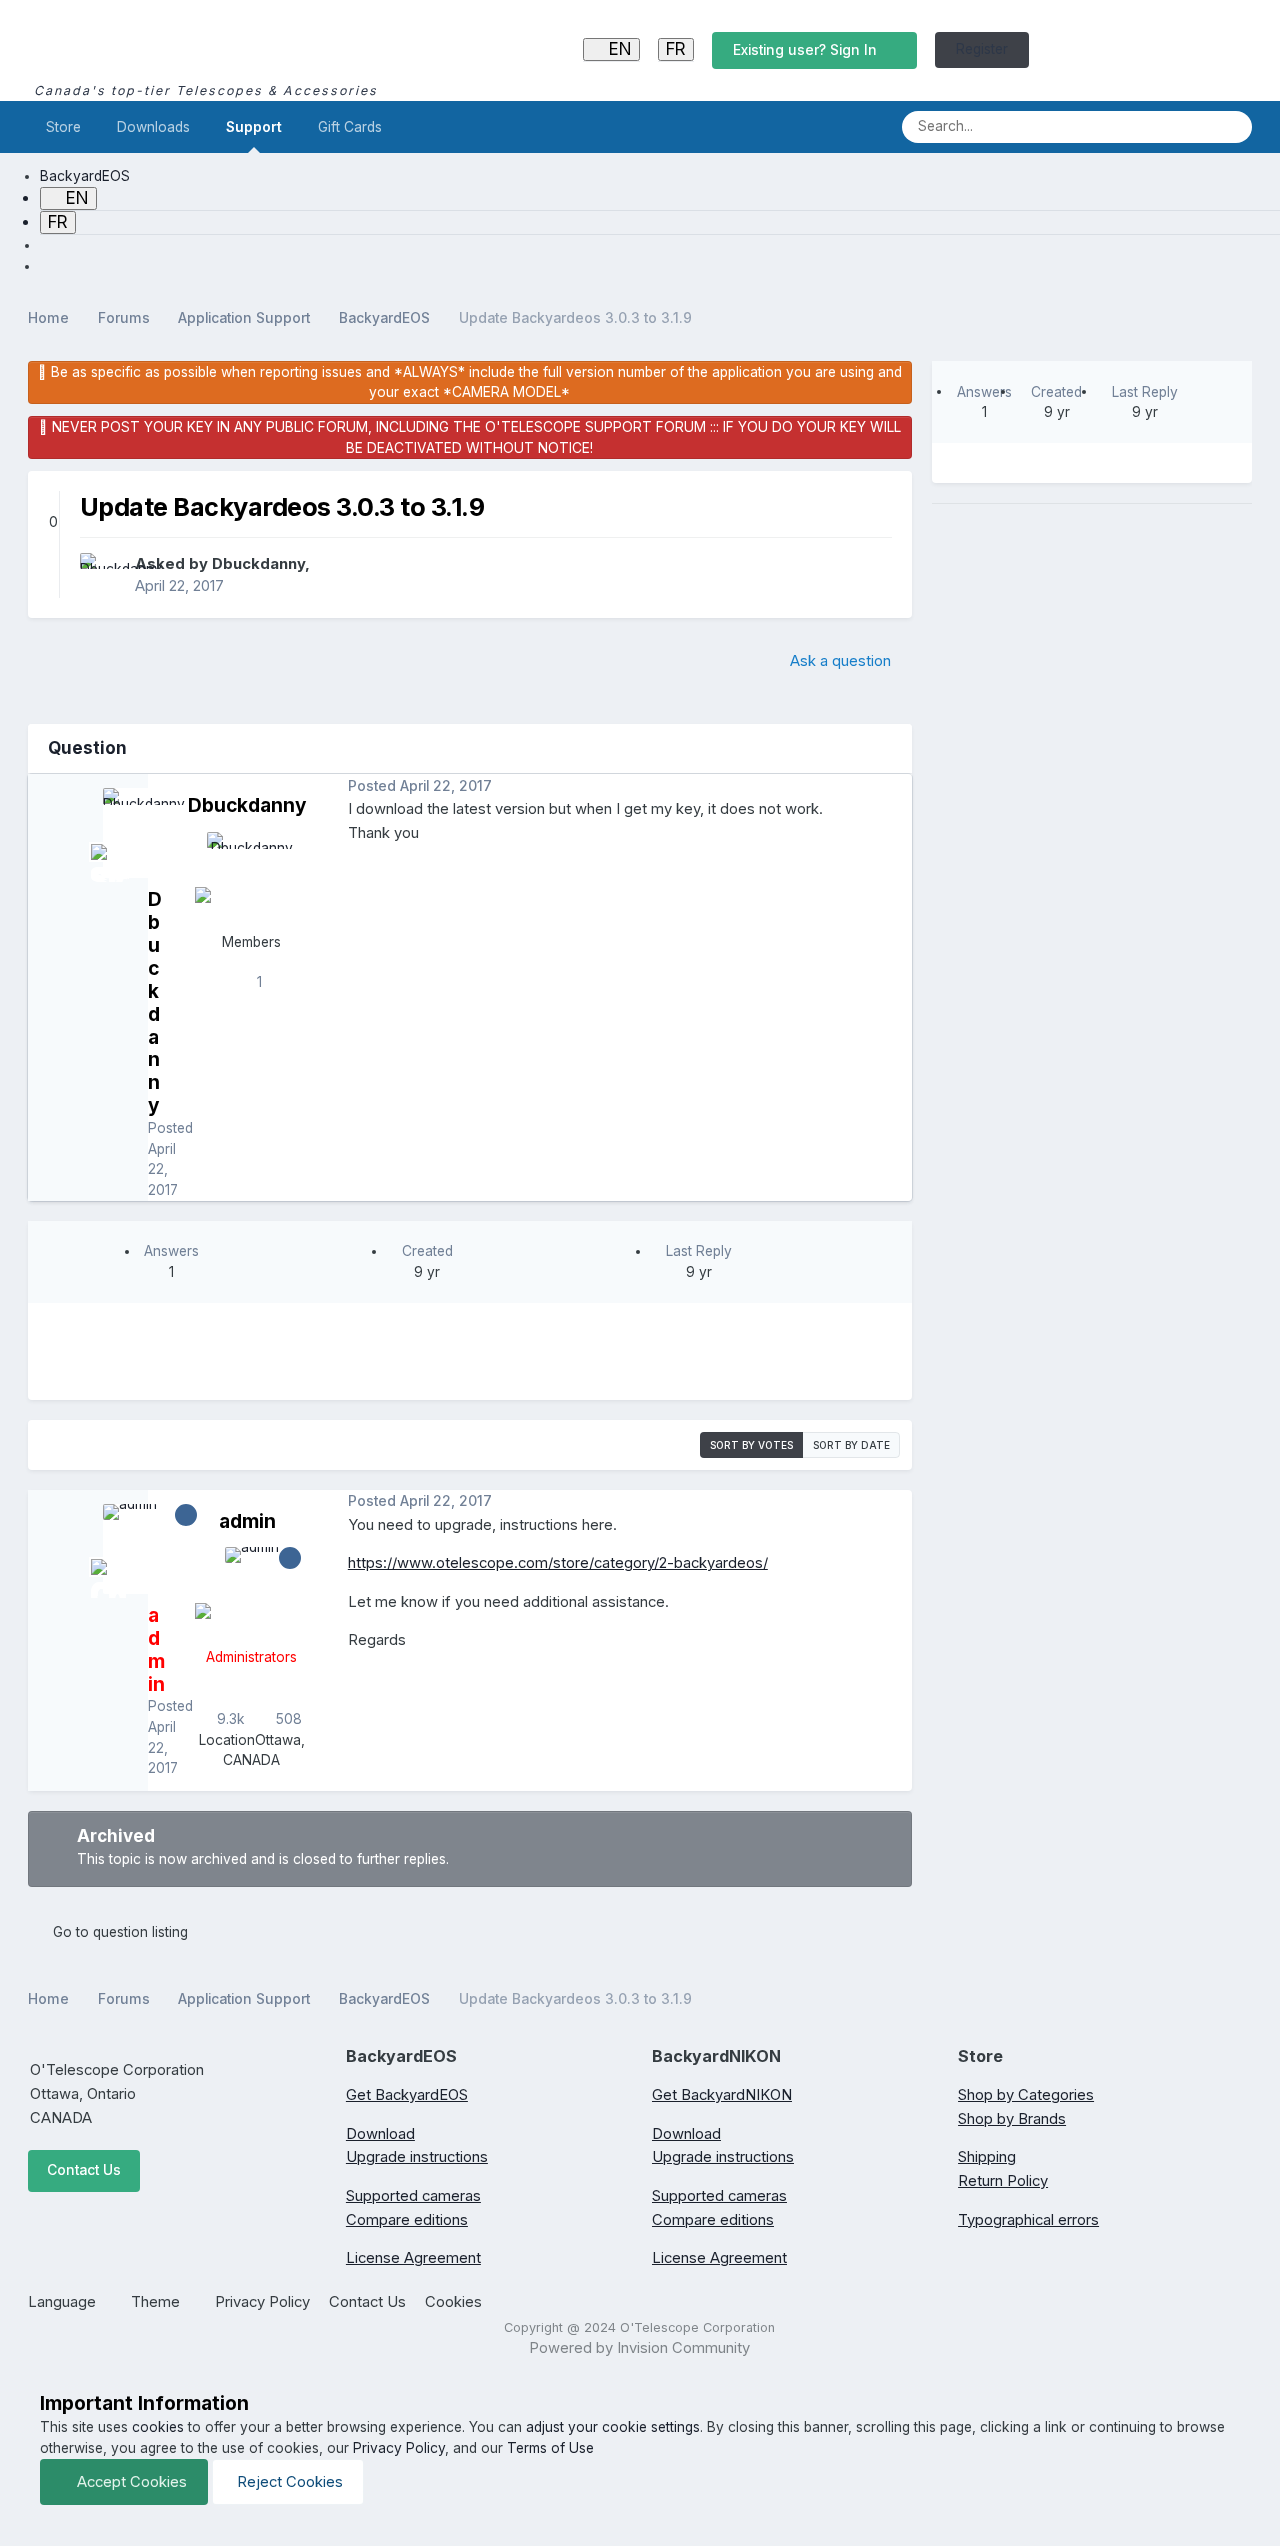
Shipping (987, 2157)
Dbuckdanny (258, 564)
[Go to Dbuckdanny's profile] (102, 575)
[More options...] (892, 786)
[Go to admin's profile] (252, 1592)
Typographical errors (1028, 2220)
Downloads (153, 127)
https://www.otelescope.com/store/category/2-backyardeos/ (558, 1563)
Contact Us (84, 2170)
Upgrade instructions (417, 2157)
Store (63, 127)
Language (64, 2302)
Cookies (453, 2302)
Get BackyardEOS (407, 2095)
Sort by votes (751, 1445)
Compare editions (407, 2220)
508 (287, 1719)
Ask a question (840, 661)
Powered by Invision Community (639, 2348)
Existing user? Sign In (809, 50)
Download (380, 2134)
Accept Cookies (130, 2482)
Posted (420, 786)
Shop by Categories (1026, 2095)
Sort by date (851, 1445)
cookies (158, 2427)
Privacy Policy (262, 2302)
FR (676, 49)
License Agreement (413, 2258)
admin (247, 1521)
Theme (157, 2302)
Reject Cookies (288, 2482)
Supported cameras (413, 2196)
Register (982, 49)
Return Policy (1003, 2181)
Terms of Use (550, 2448)
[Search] (1230, 127)
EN (618, 49)
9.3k (229, 1719)
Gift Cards (350, 127)
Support (254, 127)
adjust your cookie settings (613, 2427)
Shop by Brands (1012, 2119)
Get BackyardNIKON (722, 2095)
